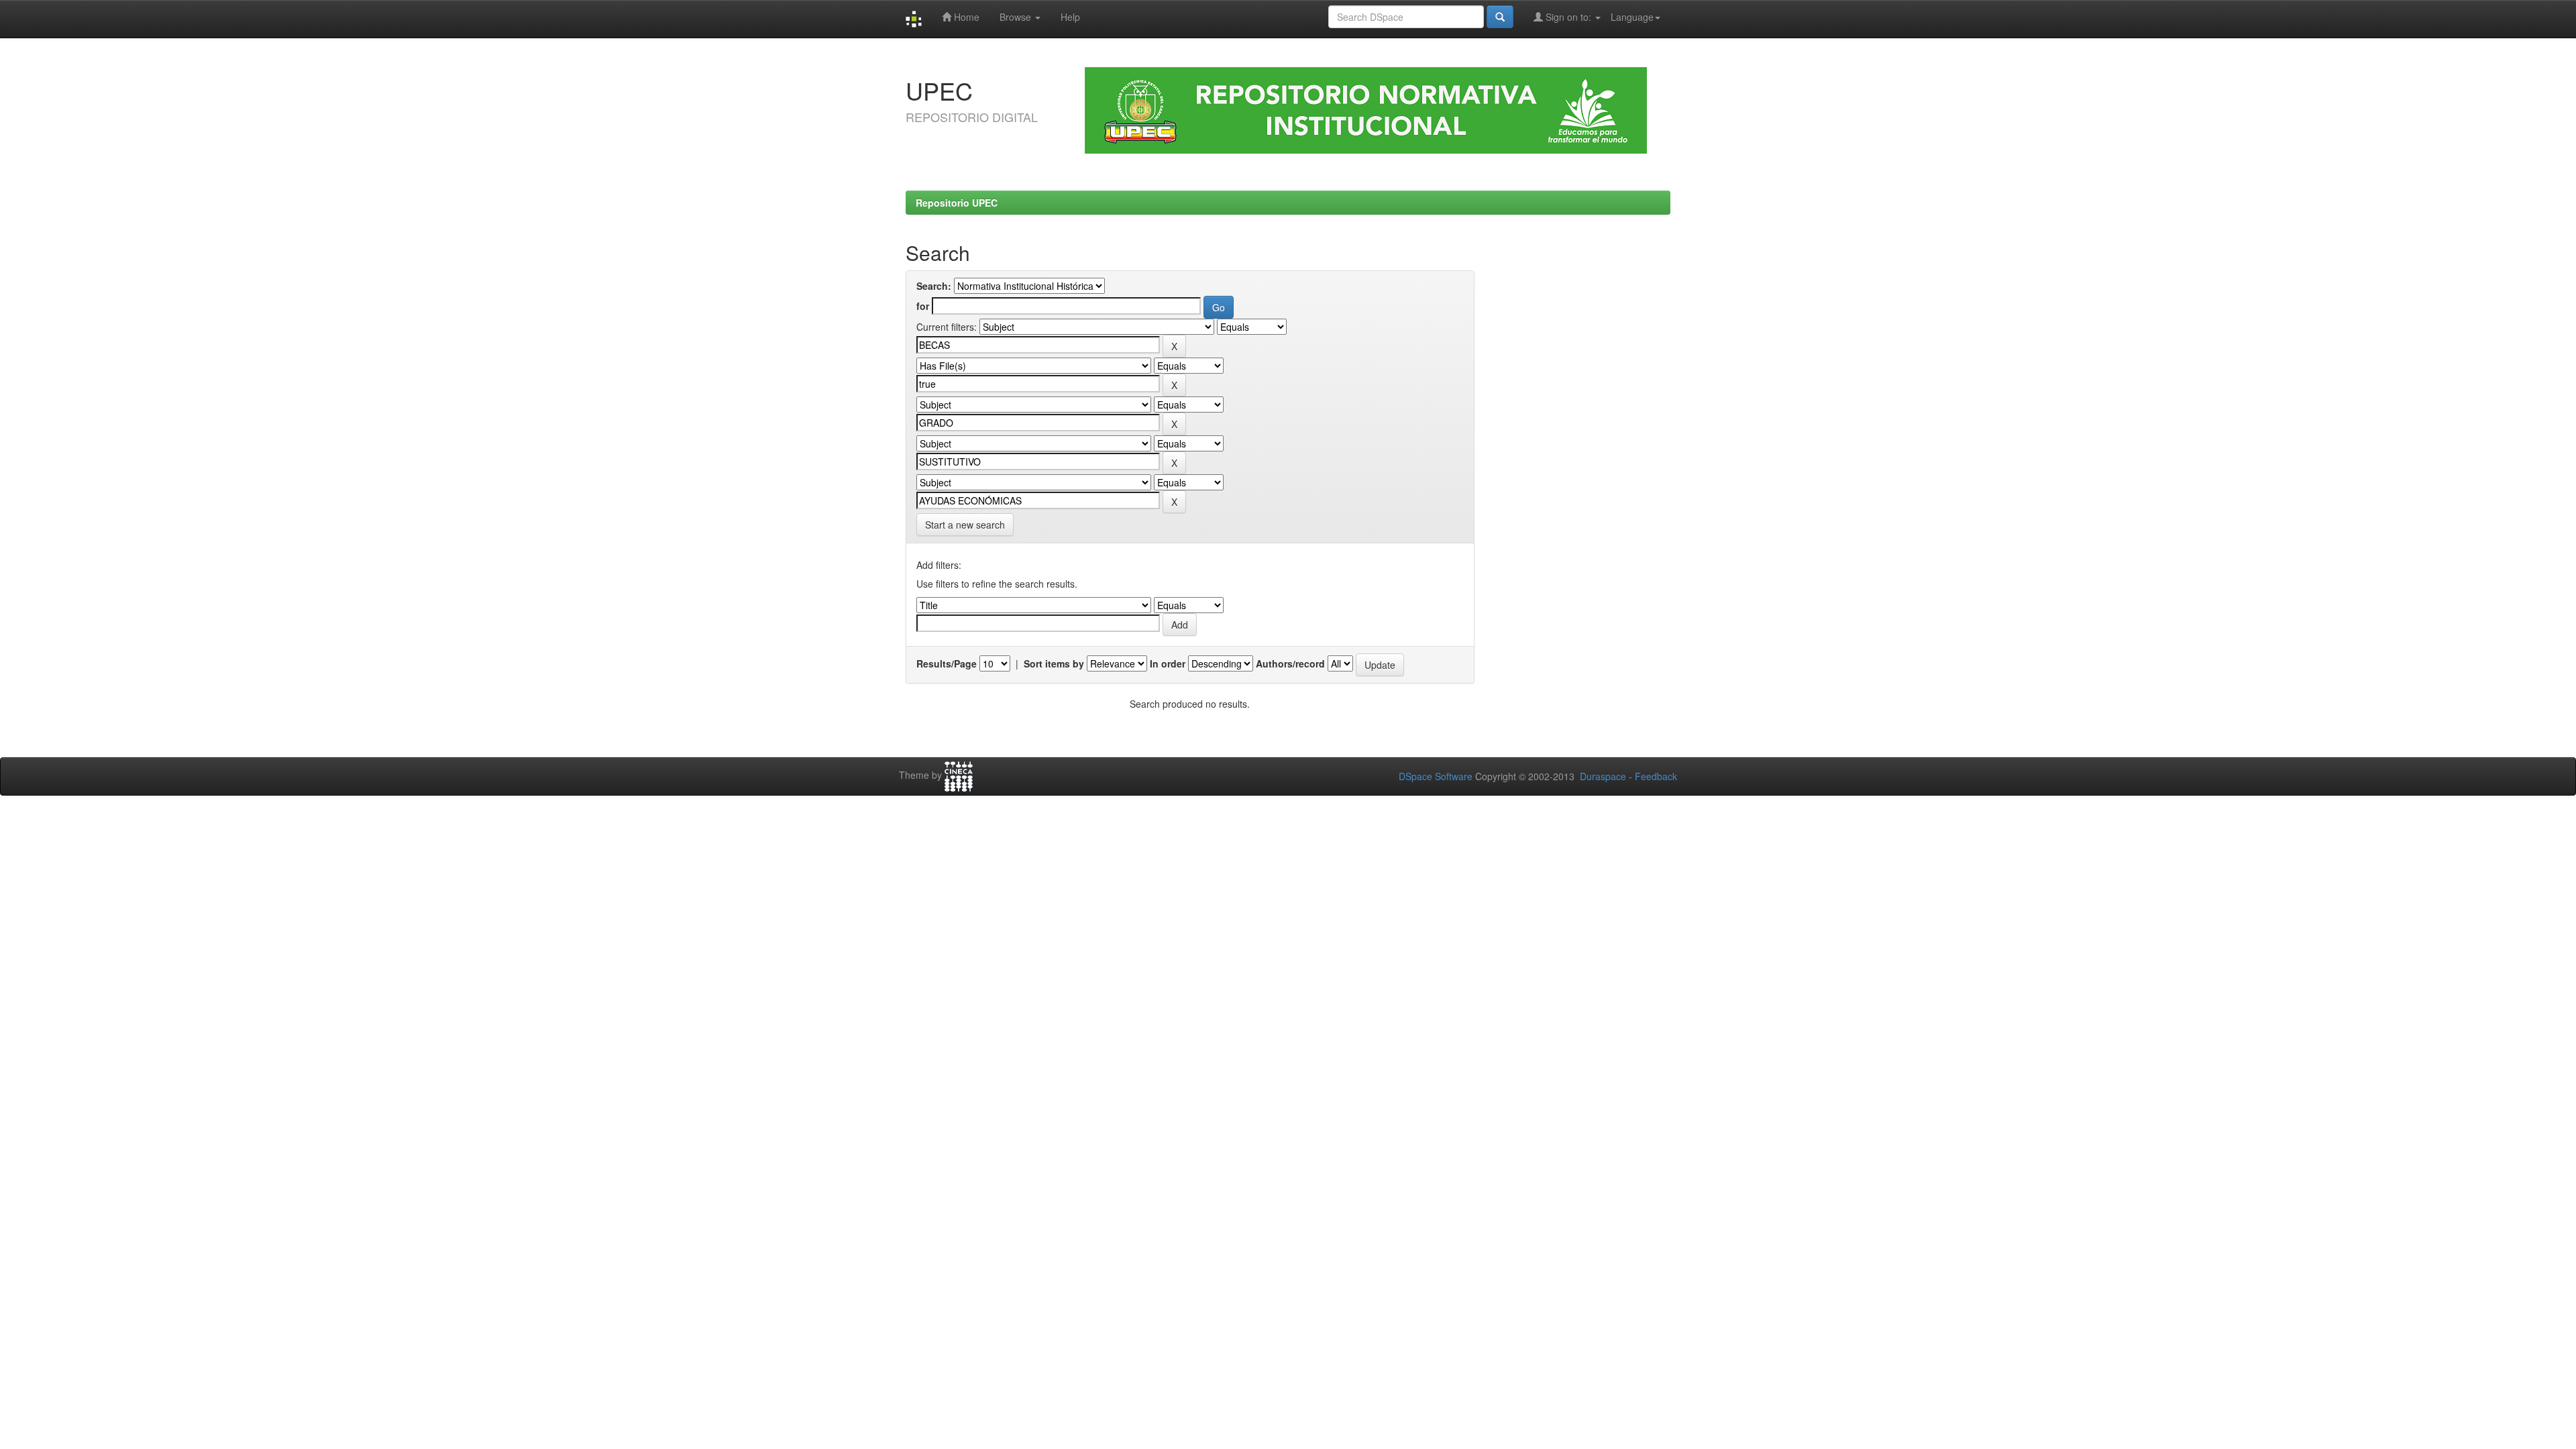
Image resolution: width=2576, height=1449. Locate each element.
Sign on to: (1568, 17)
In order (1168, 663)
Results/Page (947, 663)
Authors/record (1290, 663)
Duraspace (1603, 776)
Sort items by (1054, 663)
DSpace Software (1436, 776)
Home (965, 17)
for (923, 306)
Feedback (1656, 776)
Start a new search (965, 525)
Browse (1017, 17)
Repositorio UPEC (957, 203)
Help (1070, 17)
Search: (934, 286)
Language (1632, 17)
